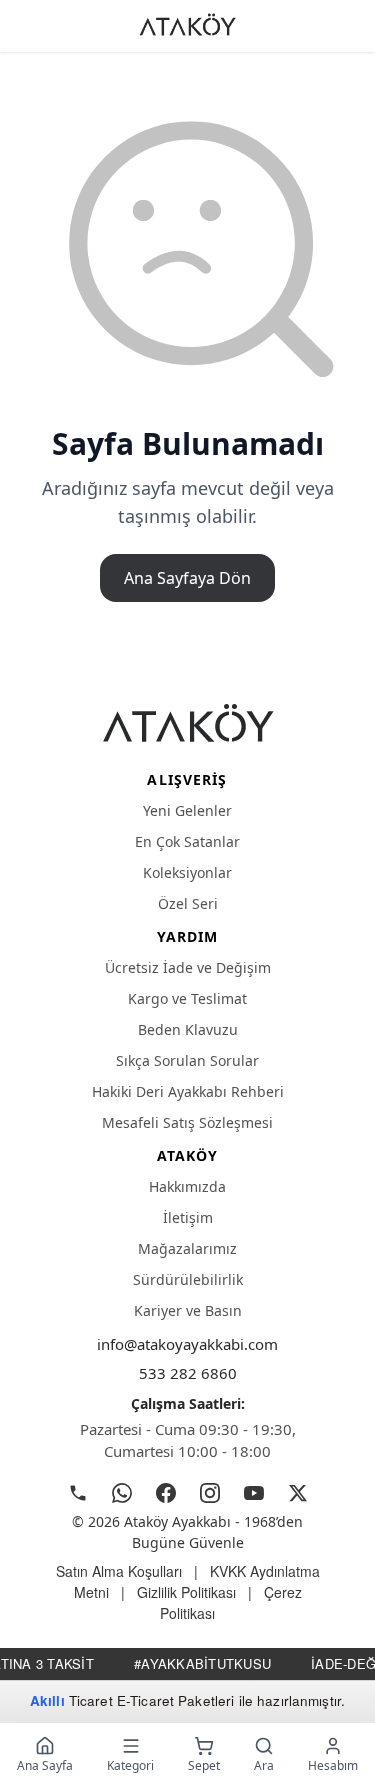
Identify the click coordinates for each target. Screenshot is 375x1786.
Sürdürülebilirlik (188, 1279)
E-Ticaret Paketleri (176, 1700)
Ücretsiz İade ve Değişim (188, 967)
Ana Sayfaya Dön (187, 578)
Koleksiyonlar (187, 872)
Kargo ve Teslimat (187, 998)
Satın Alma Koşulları (119, 1571)
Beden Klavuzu (188, 1029)
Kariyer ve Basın (188, 1310)
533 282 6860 (188, 1373)
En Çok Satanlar (187, 841)
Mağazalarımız (187, 1248)
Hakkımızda (187, 1186)
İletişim (188, 1217)
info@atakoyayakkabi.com (187, 1344)
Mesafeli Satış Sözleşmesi (187, 1122)
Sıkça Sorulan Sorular (187, 1060)
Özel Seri (188, 903)
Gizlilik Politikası (186, 1592)
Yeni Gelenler (187, 810)
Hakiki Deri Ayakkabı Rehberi (188, 1091)
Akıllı (47, 1700)
